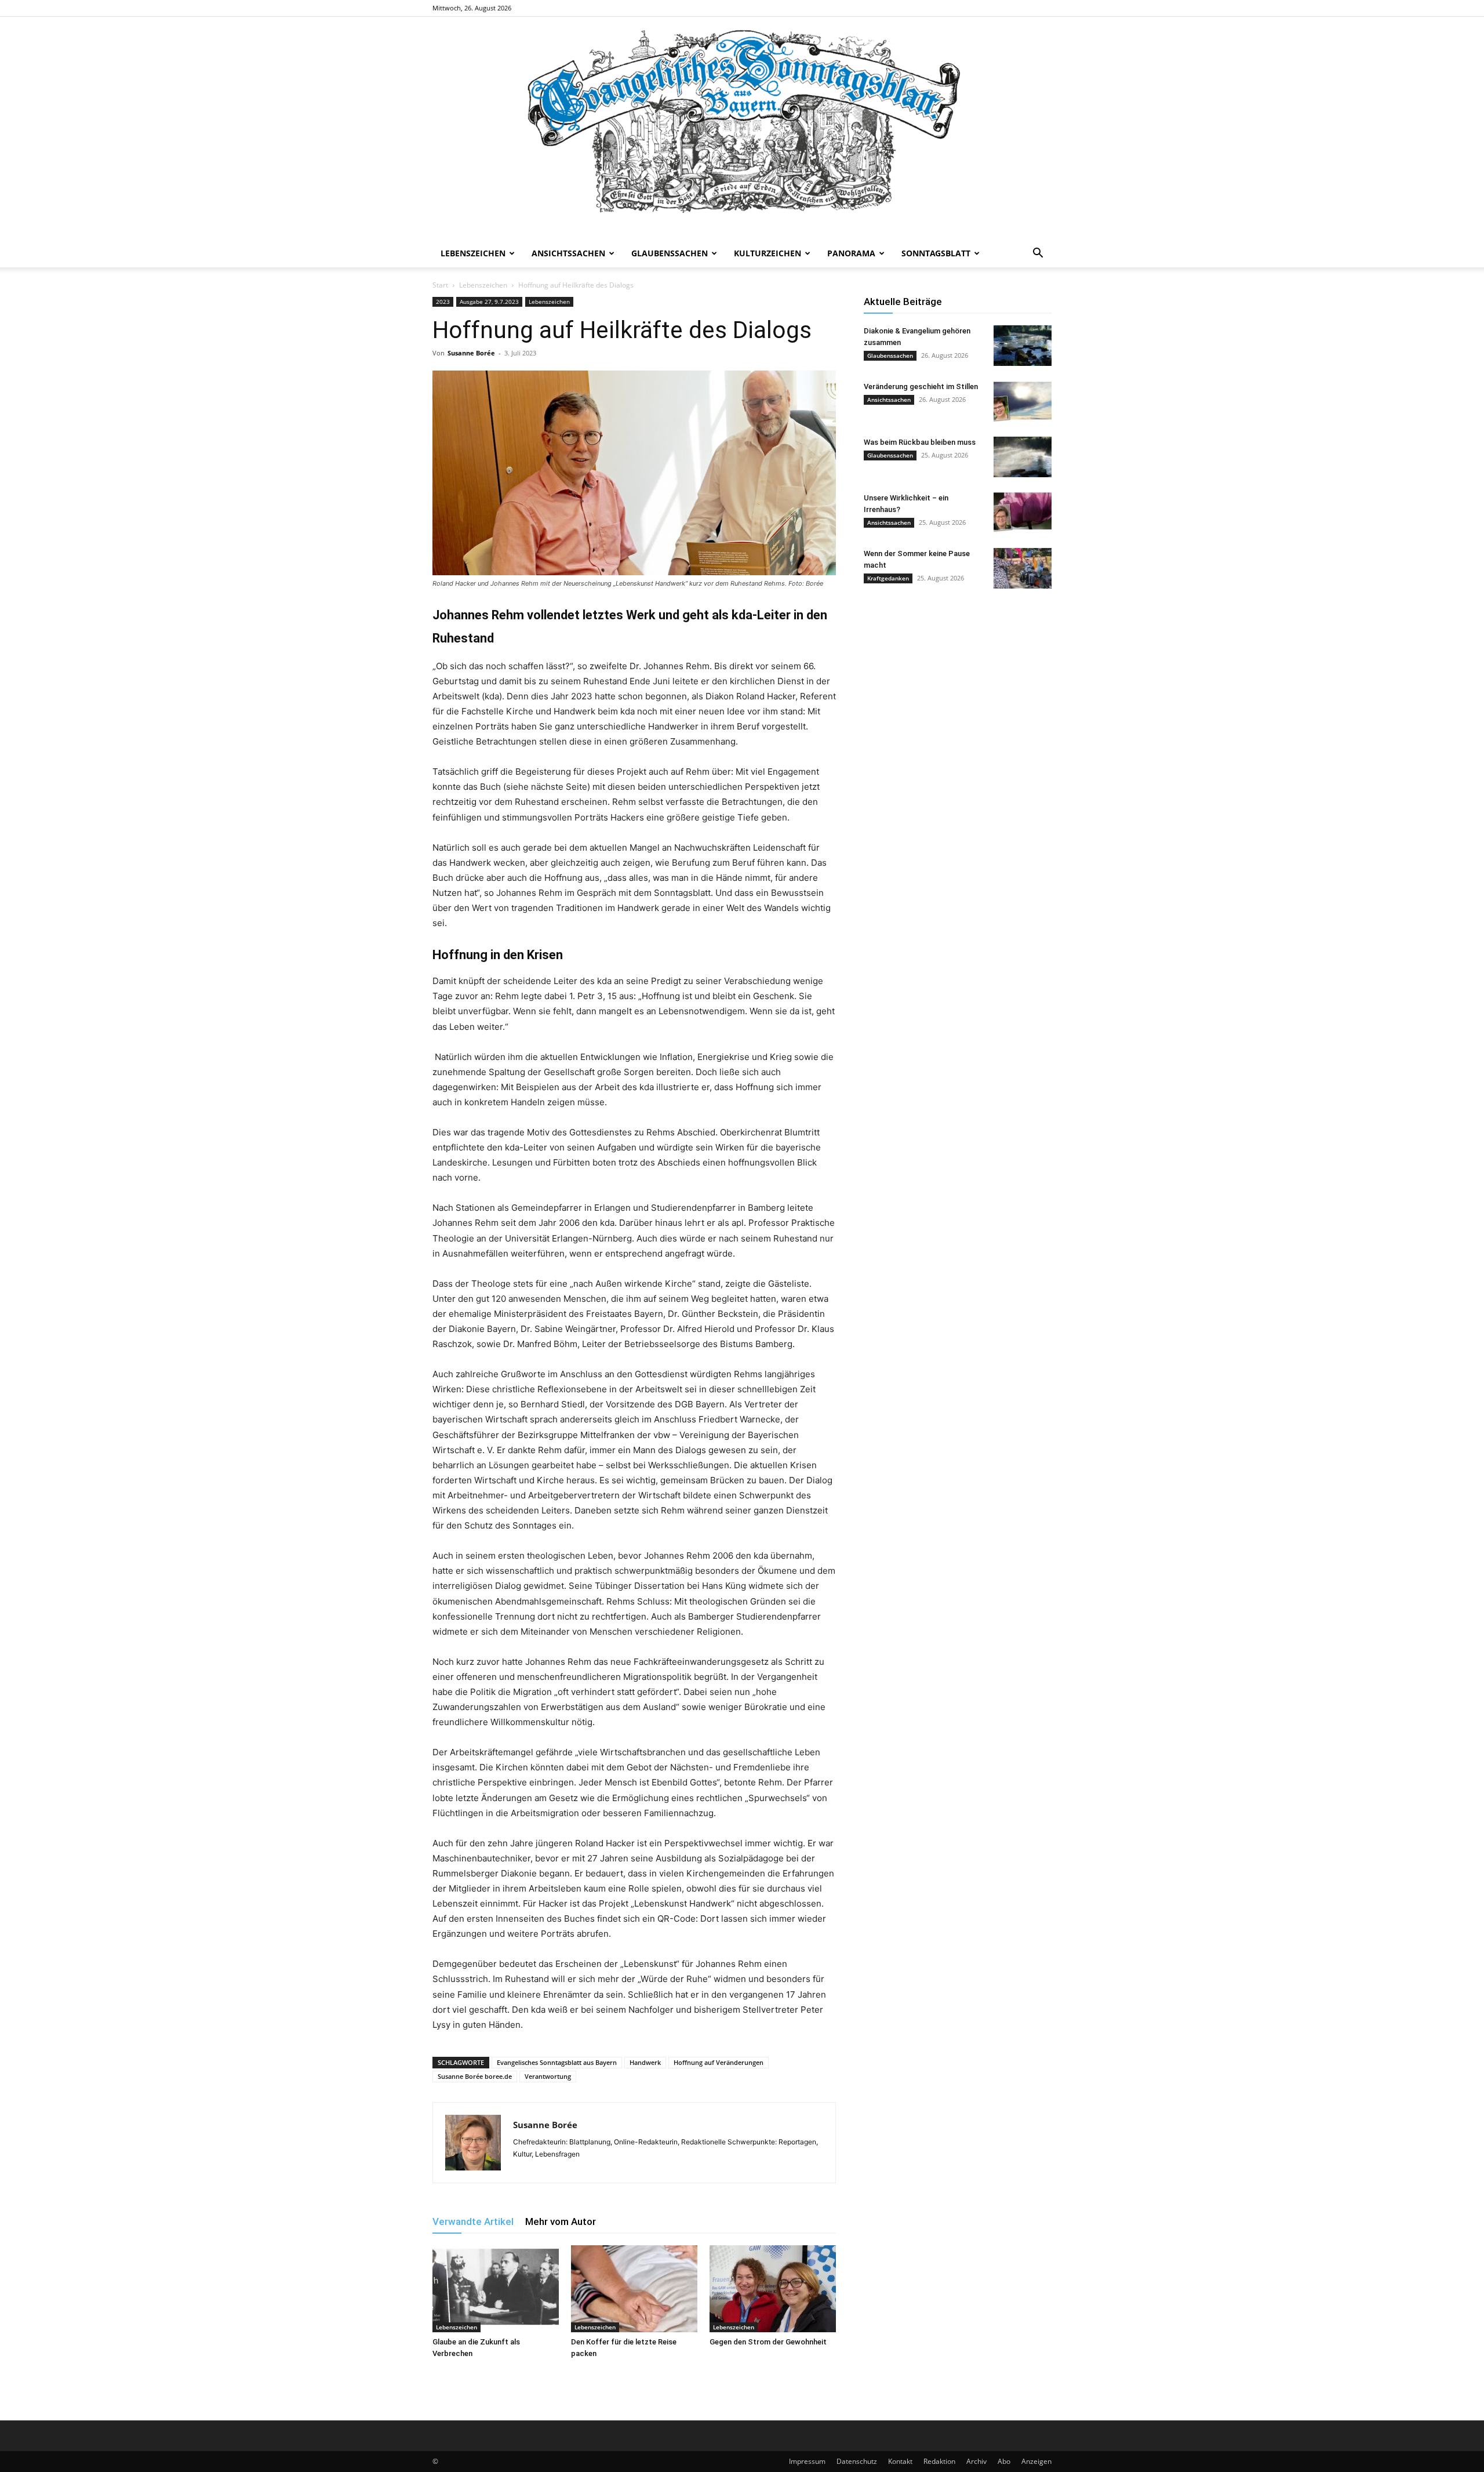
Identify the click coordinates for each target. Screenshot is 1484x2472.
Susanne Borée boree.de (475, 2076)
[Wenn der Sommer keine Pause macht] (1023, 568)
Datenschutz (857, 2461)
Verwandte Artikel (473, 2221)
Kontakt (900, 2461)
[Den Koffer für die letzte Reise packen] (634, 2289)
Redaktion (939, 2461)
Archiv (976, 2461)
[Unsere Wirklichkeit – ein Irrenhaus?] (1023, 513)
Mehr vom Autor (561, 2221)
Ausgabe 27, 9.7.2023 (489, 302)
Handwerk (645, 2062)
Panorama (851, 253)
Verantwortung (548, 2076)
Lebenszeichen (473, 253)
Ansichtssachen (568, 253)
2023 (443, 302)
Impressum (807, 2461)
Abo (1004, 2461)
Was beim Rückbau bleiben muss (920, 442)
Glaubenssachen (670, 253)
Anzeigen (1036, 2461)
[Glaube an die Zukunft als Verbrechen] (496, 2289)
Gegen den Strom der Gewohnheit (768, 2342)
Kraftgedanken (888, 578)
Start (440, 285)
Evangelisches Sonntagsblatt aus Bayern (557, 2062)
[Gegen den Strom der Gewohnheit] (773, 2289)
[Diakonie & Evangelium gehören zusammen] (1023, 346)
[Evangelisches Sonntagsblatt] (742, 128)
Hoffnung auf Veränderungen (719, 2062)
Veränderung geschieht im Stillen (921, 386)
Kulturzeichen (768, 253)
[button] (1038, 254)
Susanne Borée (471, 353)
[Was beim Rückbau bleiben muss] (1023, 457)
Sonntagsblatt (936, 253)
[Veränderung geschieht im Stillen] (1023, 401)
